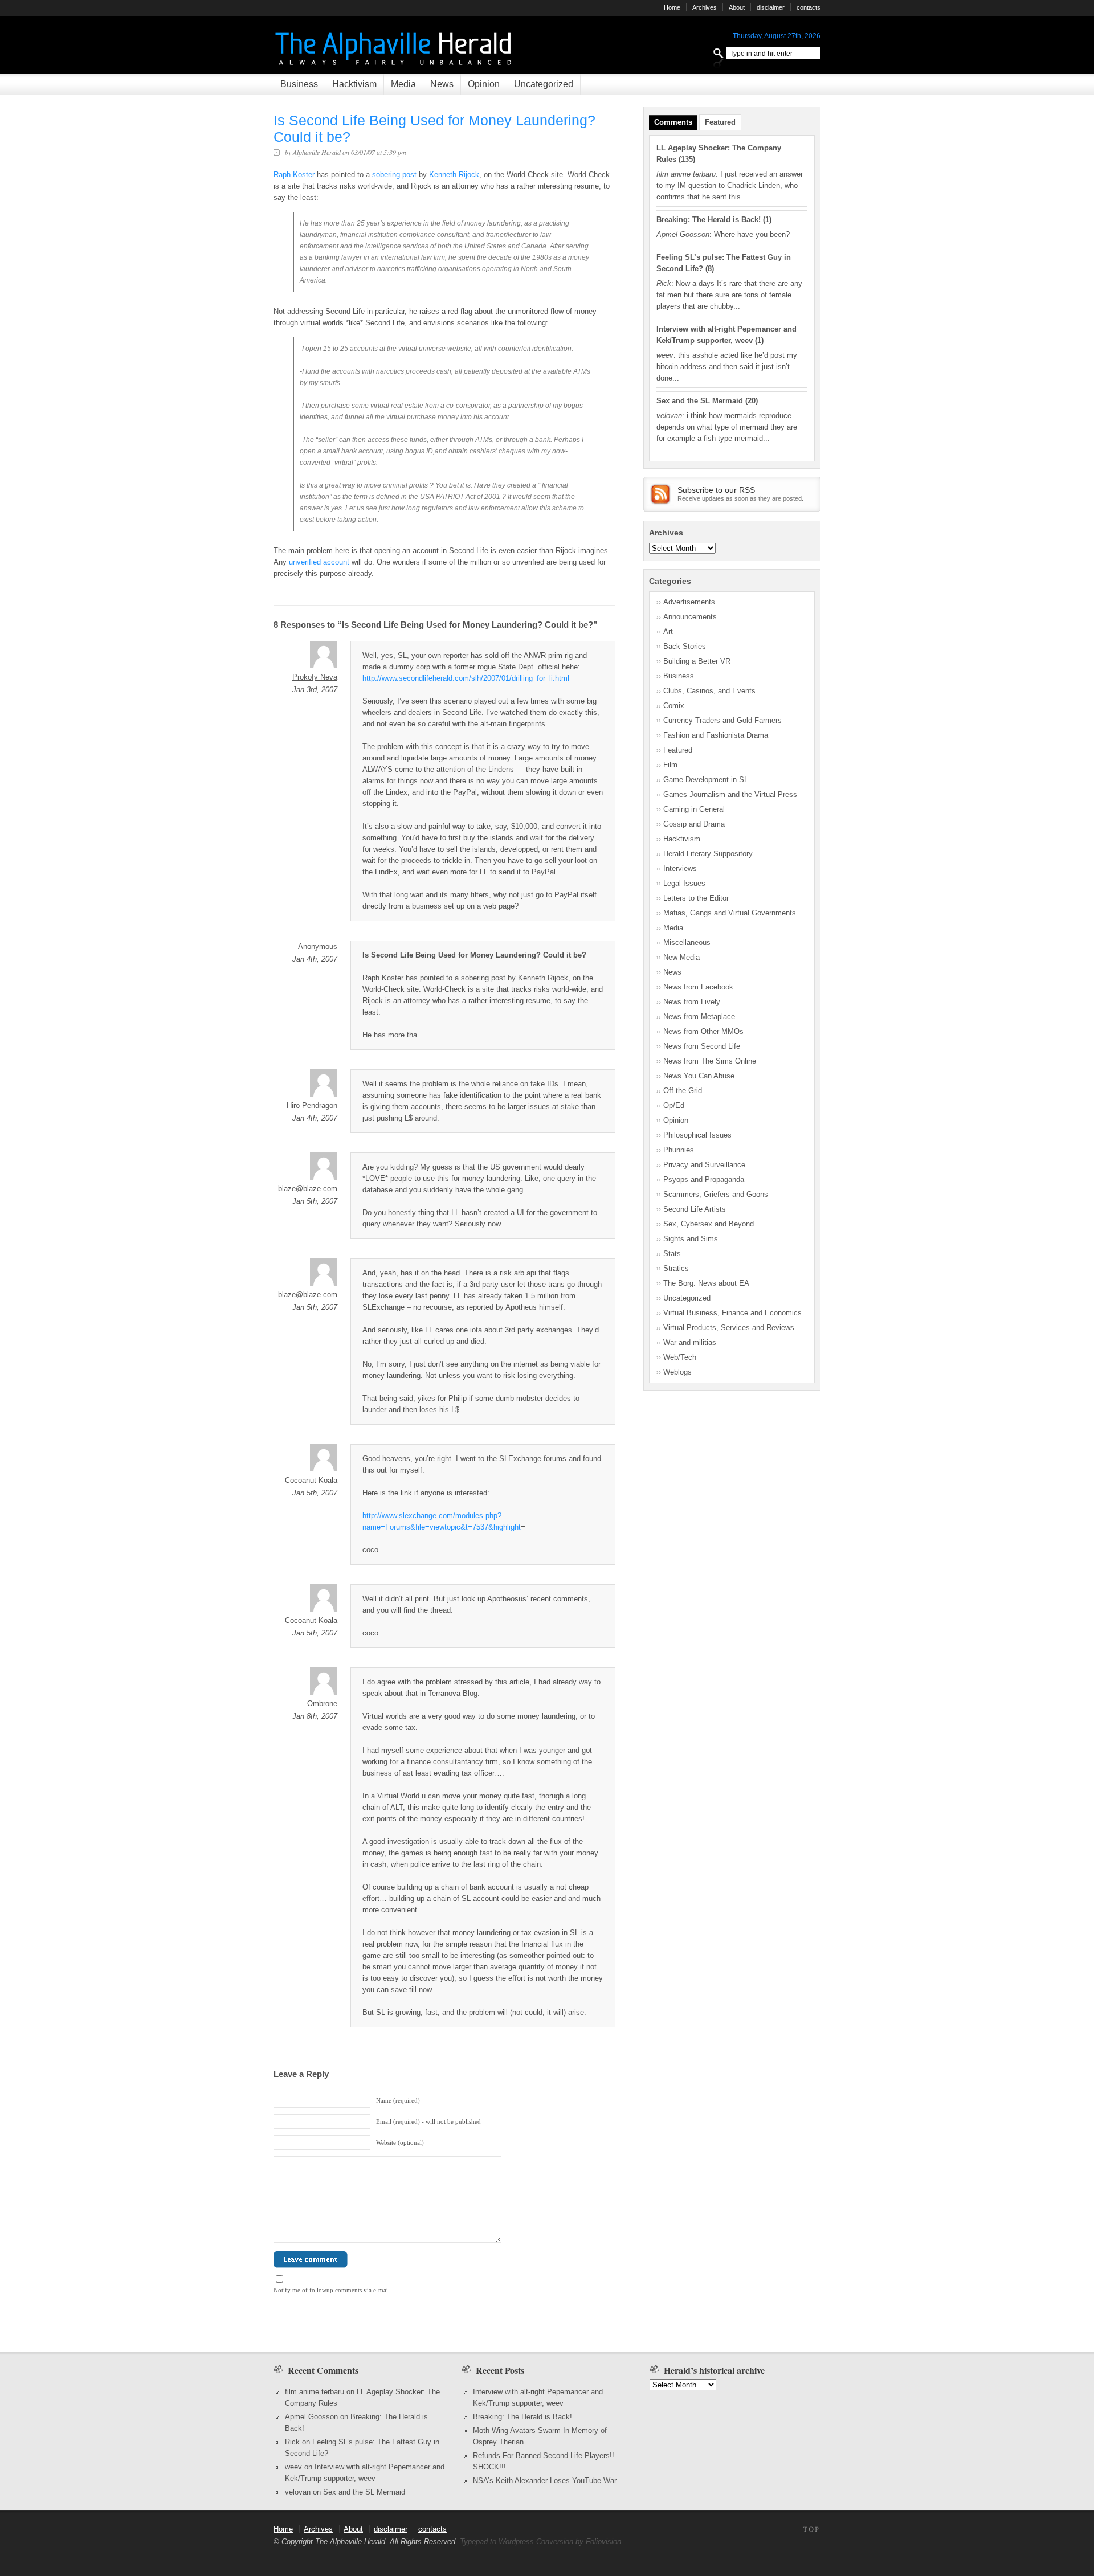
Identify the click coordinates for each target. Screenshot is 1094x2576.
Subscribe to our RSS (716, 490)
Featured (720, 122)
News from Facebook (698, 987)
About (737, 7)
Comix (674, 706)
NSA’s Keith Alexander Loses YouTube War (545, 2481)
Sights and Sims (691, 1239)
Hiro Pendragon (312, 1105)
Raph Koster (294, 175)
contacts (809, 7)
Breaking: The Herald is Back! (709, 220)
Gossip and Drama (694, 824)
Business (299, 84)
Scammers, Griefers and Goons (716, 1194)
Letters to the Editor (696, 898)
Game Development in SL (706, 780)
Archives (705, 7)
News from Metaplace (699, 1017)
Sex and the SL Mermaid (700, 401)
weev (293, 2467)
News (442, 84)
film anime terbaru (315, 2392)
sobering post (394, 175)
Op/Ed (674, 1105)
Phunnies (679, 1150)
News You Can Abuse (699, 1076)
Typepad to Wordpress (497, 2542)
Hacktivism (354, 84)
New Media (681, 957)
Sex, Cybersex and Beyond (709, 1224)
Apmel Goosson (311, 2417)
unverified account (319, 562)
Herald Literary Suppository (708, 854)
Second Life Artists (695, 1209)
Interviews (680, 868)
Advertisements (689, 602)
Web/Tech (680, 1357)
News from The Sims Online (710, 1061)
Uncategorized (544, 84)
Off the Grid (683, 1091)
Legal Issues (684, 883)
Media (403, 84)
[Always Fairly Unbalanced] (395, 69)
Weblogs (677, 1372)
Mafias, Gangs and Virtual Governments (730, 913)
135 (687, 159)
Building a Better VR (697, 661)
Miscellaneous (687, 943)
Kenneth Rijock (454, 175)
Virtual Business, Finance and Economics (732, 1313)
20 (752, 401)
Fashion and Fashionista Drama (716, 735)
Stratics (676, 1268)
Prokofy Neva (315, 677)
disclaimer (771, 7)
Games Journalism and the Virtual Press (730, 794)
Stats (672, 1254)
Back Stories (685, 646)
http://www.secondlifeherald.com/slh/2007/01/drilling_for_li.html (466, 678)
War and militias (690, 1342)
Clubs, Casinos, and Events (709, 691)
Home (672, 7)
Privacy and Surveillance (704, 1165)
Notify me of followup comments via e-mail (332, 2290)
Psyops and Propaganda (704, 1179)
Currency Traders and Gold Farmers (722, 720)
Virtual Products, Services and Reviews (729, 1328)
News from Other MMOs (703, 1031)
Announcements (690, 617)
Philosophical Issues (697, 1135)
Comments (673, 122)
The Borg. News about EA (706, 1283)
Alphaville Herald (317, 152)
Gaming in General (694, 809)
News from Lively (692, 1002)
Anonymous (318, 946)
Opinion (484, 84)
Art (668, 631)
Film (670, 765)
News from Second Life (702, 1046)
